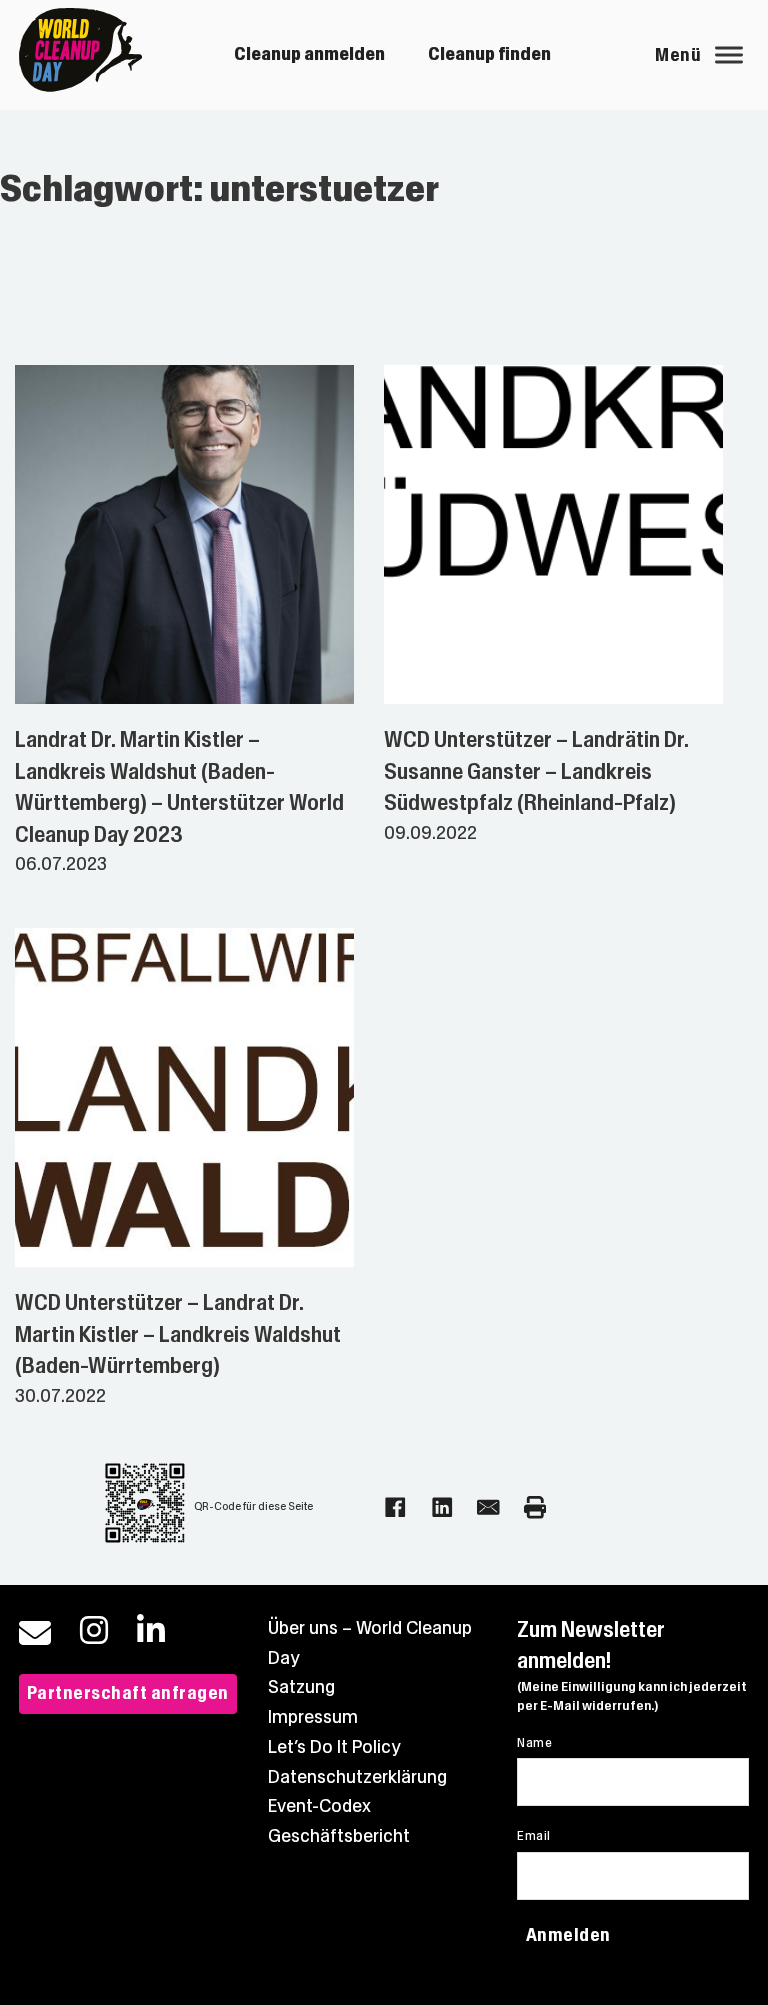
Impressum (313, 1717)
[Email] (488, 1507)
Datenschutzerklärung (357, 1777)
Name (534, 1743)
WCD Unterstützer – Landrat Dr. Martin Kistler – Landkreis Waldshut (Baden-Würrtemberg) (178, 1334)
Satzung (301, 1687)
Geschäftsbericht (339, 1836)
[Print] (535, 1507)
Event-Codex (319, 1806)
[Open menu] (729, 55)
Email (533, 1836)
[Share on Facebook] (395, 1507)
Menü (678, 55)
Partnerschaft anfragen (128, 1693)
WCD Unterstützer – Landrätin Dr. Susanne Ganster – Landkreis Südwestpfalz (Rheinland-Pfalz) (536, 771)
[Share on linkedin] (442, 1507)
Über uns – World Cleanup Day (370, 1643)
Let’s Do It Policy (334, 1747)
